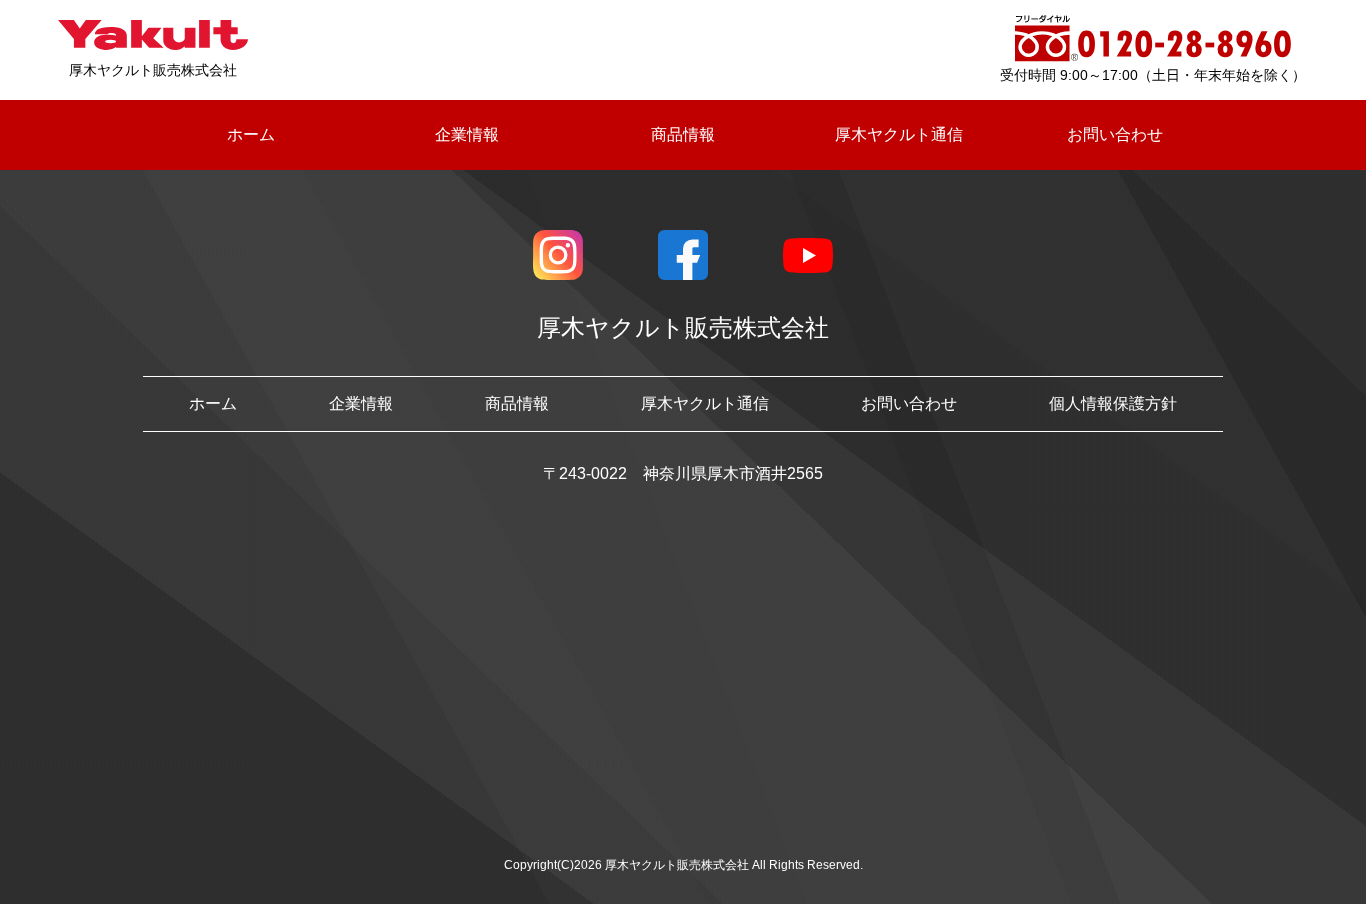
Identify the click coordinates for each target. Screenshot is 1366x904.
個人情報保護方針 (1113, 403)
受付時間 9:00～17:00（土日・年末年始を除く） (1153, 75)
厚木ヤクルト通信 (899, 134)
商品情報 (683, 134)
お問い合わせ (1115, 134)
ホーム (251, 134)
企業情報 (467, 134)
